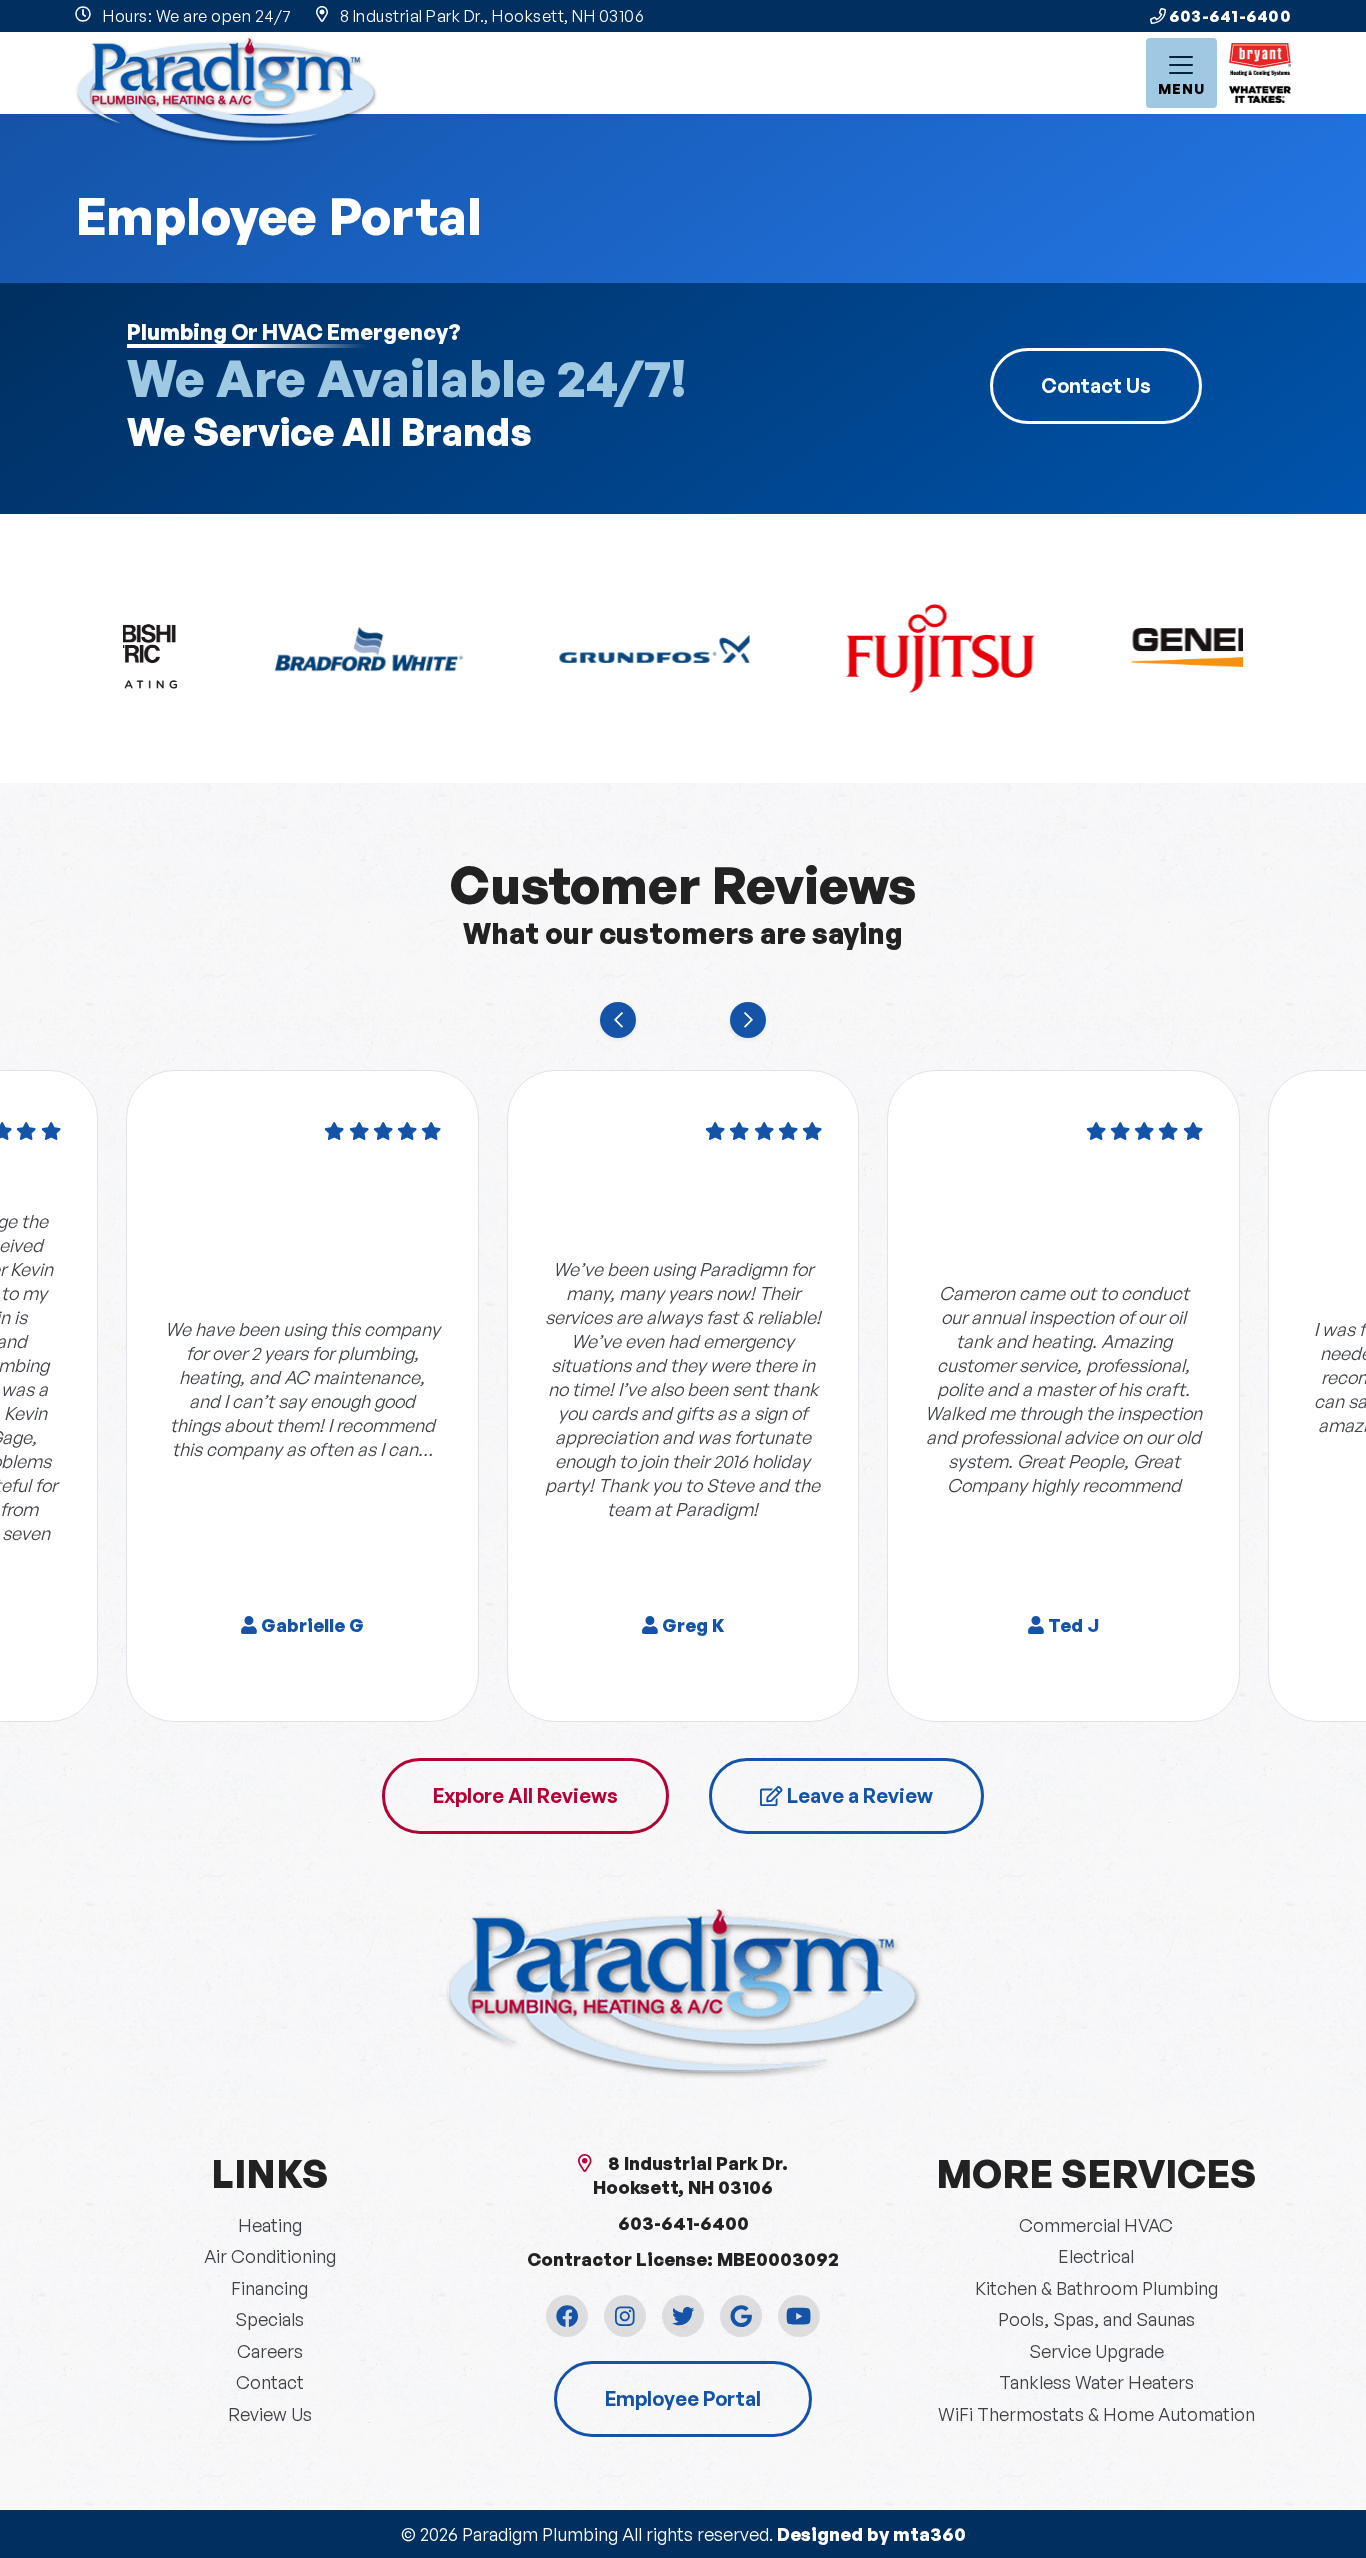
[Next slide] (748, 1020)
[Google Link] (741, 2316)
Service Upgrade (1096, 2351)
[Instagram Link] (625, 2316)
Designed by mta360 (871, 2534)
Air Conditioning (270, 2256)
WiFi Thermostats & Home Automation (1096, 2414)
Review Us (270, 2414)
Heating (270, 2225)
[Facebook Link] (567, 2316)
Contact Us (1096, 385)
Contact (270, 2382)
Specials (269, 2319)
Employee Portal (683, 2398)
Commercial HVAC (1096, 2225)
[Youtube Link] (799, 2316)
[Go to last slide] (618, 1020)
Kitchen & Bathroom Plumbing (1096, 2288)
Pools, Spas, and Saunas (1096, 2319)
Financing (269, 2288)
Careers (270, 2351)
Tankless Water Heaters (1096, 2382)
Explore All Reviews (525, 1795)
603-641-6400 (1229, 16)
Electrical (1096, 2256)
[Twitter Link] (683, 2316)
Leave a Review (858, 1795)
